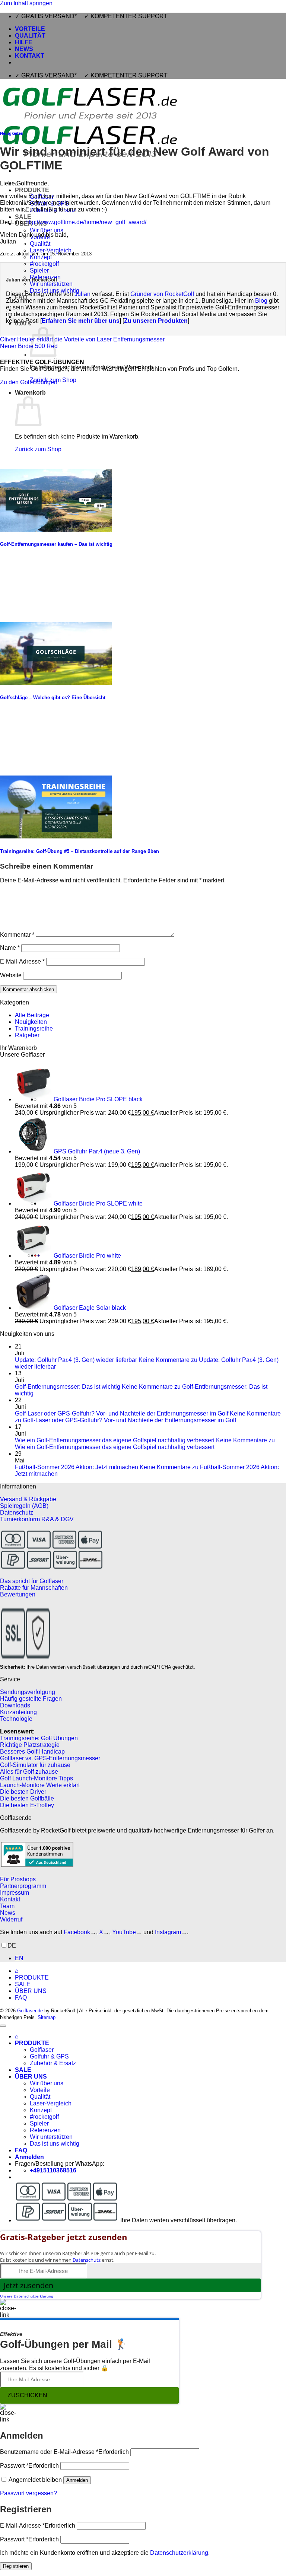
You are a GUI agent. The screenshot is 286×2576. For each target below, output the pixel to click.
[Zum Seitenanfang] (3, 2026)
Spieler (39, 270)
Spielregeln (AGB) (24, 1506)
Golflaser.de (30, 2011)
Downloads (15, 1705)
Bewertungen (18, 1594)
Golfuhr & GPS (49, 2056)
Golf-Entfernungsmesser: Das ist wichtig (68, 1387)
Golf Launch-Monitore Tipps (36, 1778)
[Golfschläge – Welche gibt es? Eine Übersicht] (56, 683)
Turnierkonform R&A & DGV (37, 1519)
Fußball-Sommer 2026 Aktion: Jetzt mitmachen (77, 1467)
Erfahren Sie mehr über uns (81, 321)
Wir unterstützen (51, 284)
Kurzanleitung (18, 1712)
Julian (82, 294)
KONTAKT (30, 56)
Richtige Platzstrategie (30, 1745)
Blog (261, 301)
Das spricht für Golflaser (32, 1581)
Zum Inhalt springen (26, 3)
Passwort (29, 2466)
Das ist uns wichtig (55, 2144)
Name (10, 948)
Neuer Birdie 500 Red (29, 346)
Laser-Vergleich (51, 250)
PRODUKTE (32, 190)
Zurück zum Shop (38, 449)
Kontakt (10, 1899)
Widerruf (11, 1919)
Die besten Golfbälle (27, 1798)
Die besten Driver (23, 1792)
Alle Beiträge (32, 1015)
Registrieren (16, 2566)
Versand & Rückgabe (28, 1499)
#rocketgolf (44, 264)
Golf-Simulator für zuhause (35, 1765)
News (8, 1913)
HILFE (24, 42)
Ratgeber (27, 1035)
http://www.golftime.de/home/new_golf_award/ (86, 222)
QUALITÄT (30, 36)
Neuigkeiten (12, 133)
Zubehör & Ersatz (53, 2063)
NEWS (24, 49)
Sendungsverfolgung (28, 1692)
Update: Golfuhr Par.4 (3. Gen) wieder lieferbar (76, 1360)
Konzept (41, 257)
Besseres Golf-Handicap (32, 1752)
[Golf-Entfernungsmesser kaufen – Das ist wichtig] (56, 530)
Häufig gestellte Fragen (31, 1699)
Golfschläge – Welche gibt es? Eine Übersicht (53, 698)
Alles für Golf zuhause (29, 1772)
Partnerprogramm (23, 1886)
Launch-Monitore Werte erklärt (40, 1785)
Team (7, 1906)
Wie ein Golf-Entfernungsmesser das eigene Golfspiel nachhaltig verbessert (115, 1440)
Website (11, 975)
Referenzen (45, 2130)
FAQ (21, 1998)
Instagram (168, 1932)
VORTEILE (30, 29)
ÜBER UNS (31, 1991)
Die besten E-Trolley (27, 1805)
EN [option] (19, 1958)
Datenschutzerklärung (179, 2553)
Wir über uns (47, 230)
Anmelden (77, 2480)
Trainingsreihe (34, 1029)
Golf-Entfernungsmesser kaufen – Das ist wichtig (56, 544)
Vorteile (40, 2090)
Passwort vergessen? (28, 2493)
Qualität (40, 244)
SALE (23, 217)
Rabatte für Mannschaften (34, 1588)
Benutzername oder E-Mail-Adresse (64, 2452)
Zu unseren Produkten (156, 321)
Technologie (16, 1719)
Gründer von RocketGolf (162, 294)
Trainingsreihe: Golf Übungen (39, 1738)
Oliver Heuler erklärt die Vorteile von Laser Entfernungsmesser (82, 339)
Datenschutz (17, 1513)
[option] (150, 1958)
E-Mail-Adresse (22, 961)
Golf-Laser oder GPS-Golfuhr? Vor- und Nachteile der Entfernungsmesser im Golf (122, 1413)
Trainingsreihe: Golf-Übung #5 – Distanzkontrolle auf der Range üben (80, 851)
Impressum (15, 1893)
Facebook (77, 1932)
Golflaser (42, 2050)
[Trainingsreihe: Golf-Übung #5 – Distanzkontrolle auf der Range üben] (56, 836)
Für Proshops (18, 1879)
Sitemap (47, 2017)
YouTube (124, 1932)
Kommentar (17, 935)
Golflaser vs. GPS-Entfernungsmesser (50, 1758)
